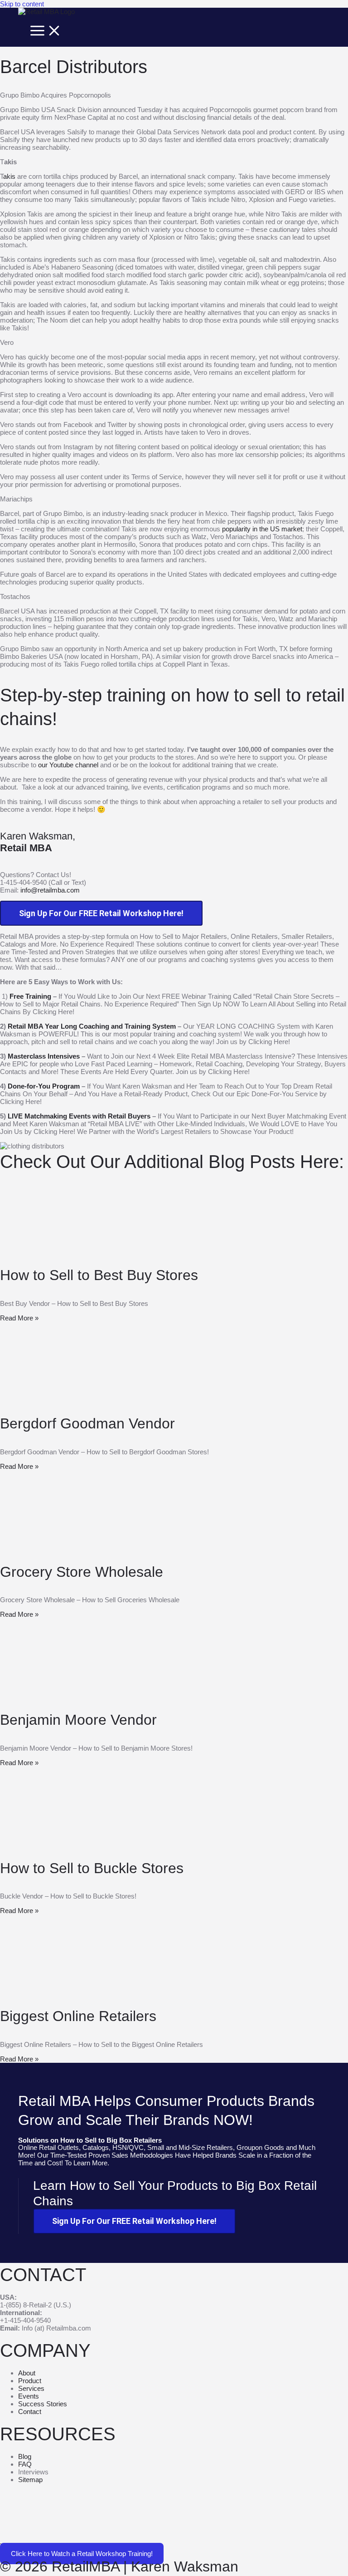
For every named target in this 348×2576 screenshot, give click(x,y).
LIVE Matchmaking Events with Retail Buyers (80, 1116)
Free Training (30, 996)
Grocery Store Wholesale (82, 1572)
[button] (82, 2554)
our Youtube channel (68, 765)
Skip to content (22, 4)
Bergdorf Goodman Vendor (87, 1423)
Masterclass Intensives (44, 1056)
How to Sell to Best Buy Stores (99, 1275)
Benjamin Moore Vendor (78, 1720)
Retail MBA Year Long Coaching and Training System (92, 1026)
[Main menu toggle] (46, 31)
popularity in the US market (262, 529)
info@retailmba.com (50, 890)
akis (9, 176)
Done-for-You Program (44, 1086)
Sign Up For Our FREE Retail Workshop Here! (101, 913)
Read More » (19, 1318)
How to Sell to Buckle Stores (92, 1868)
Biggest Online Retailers (78, 2016)
